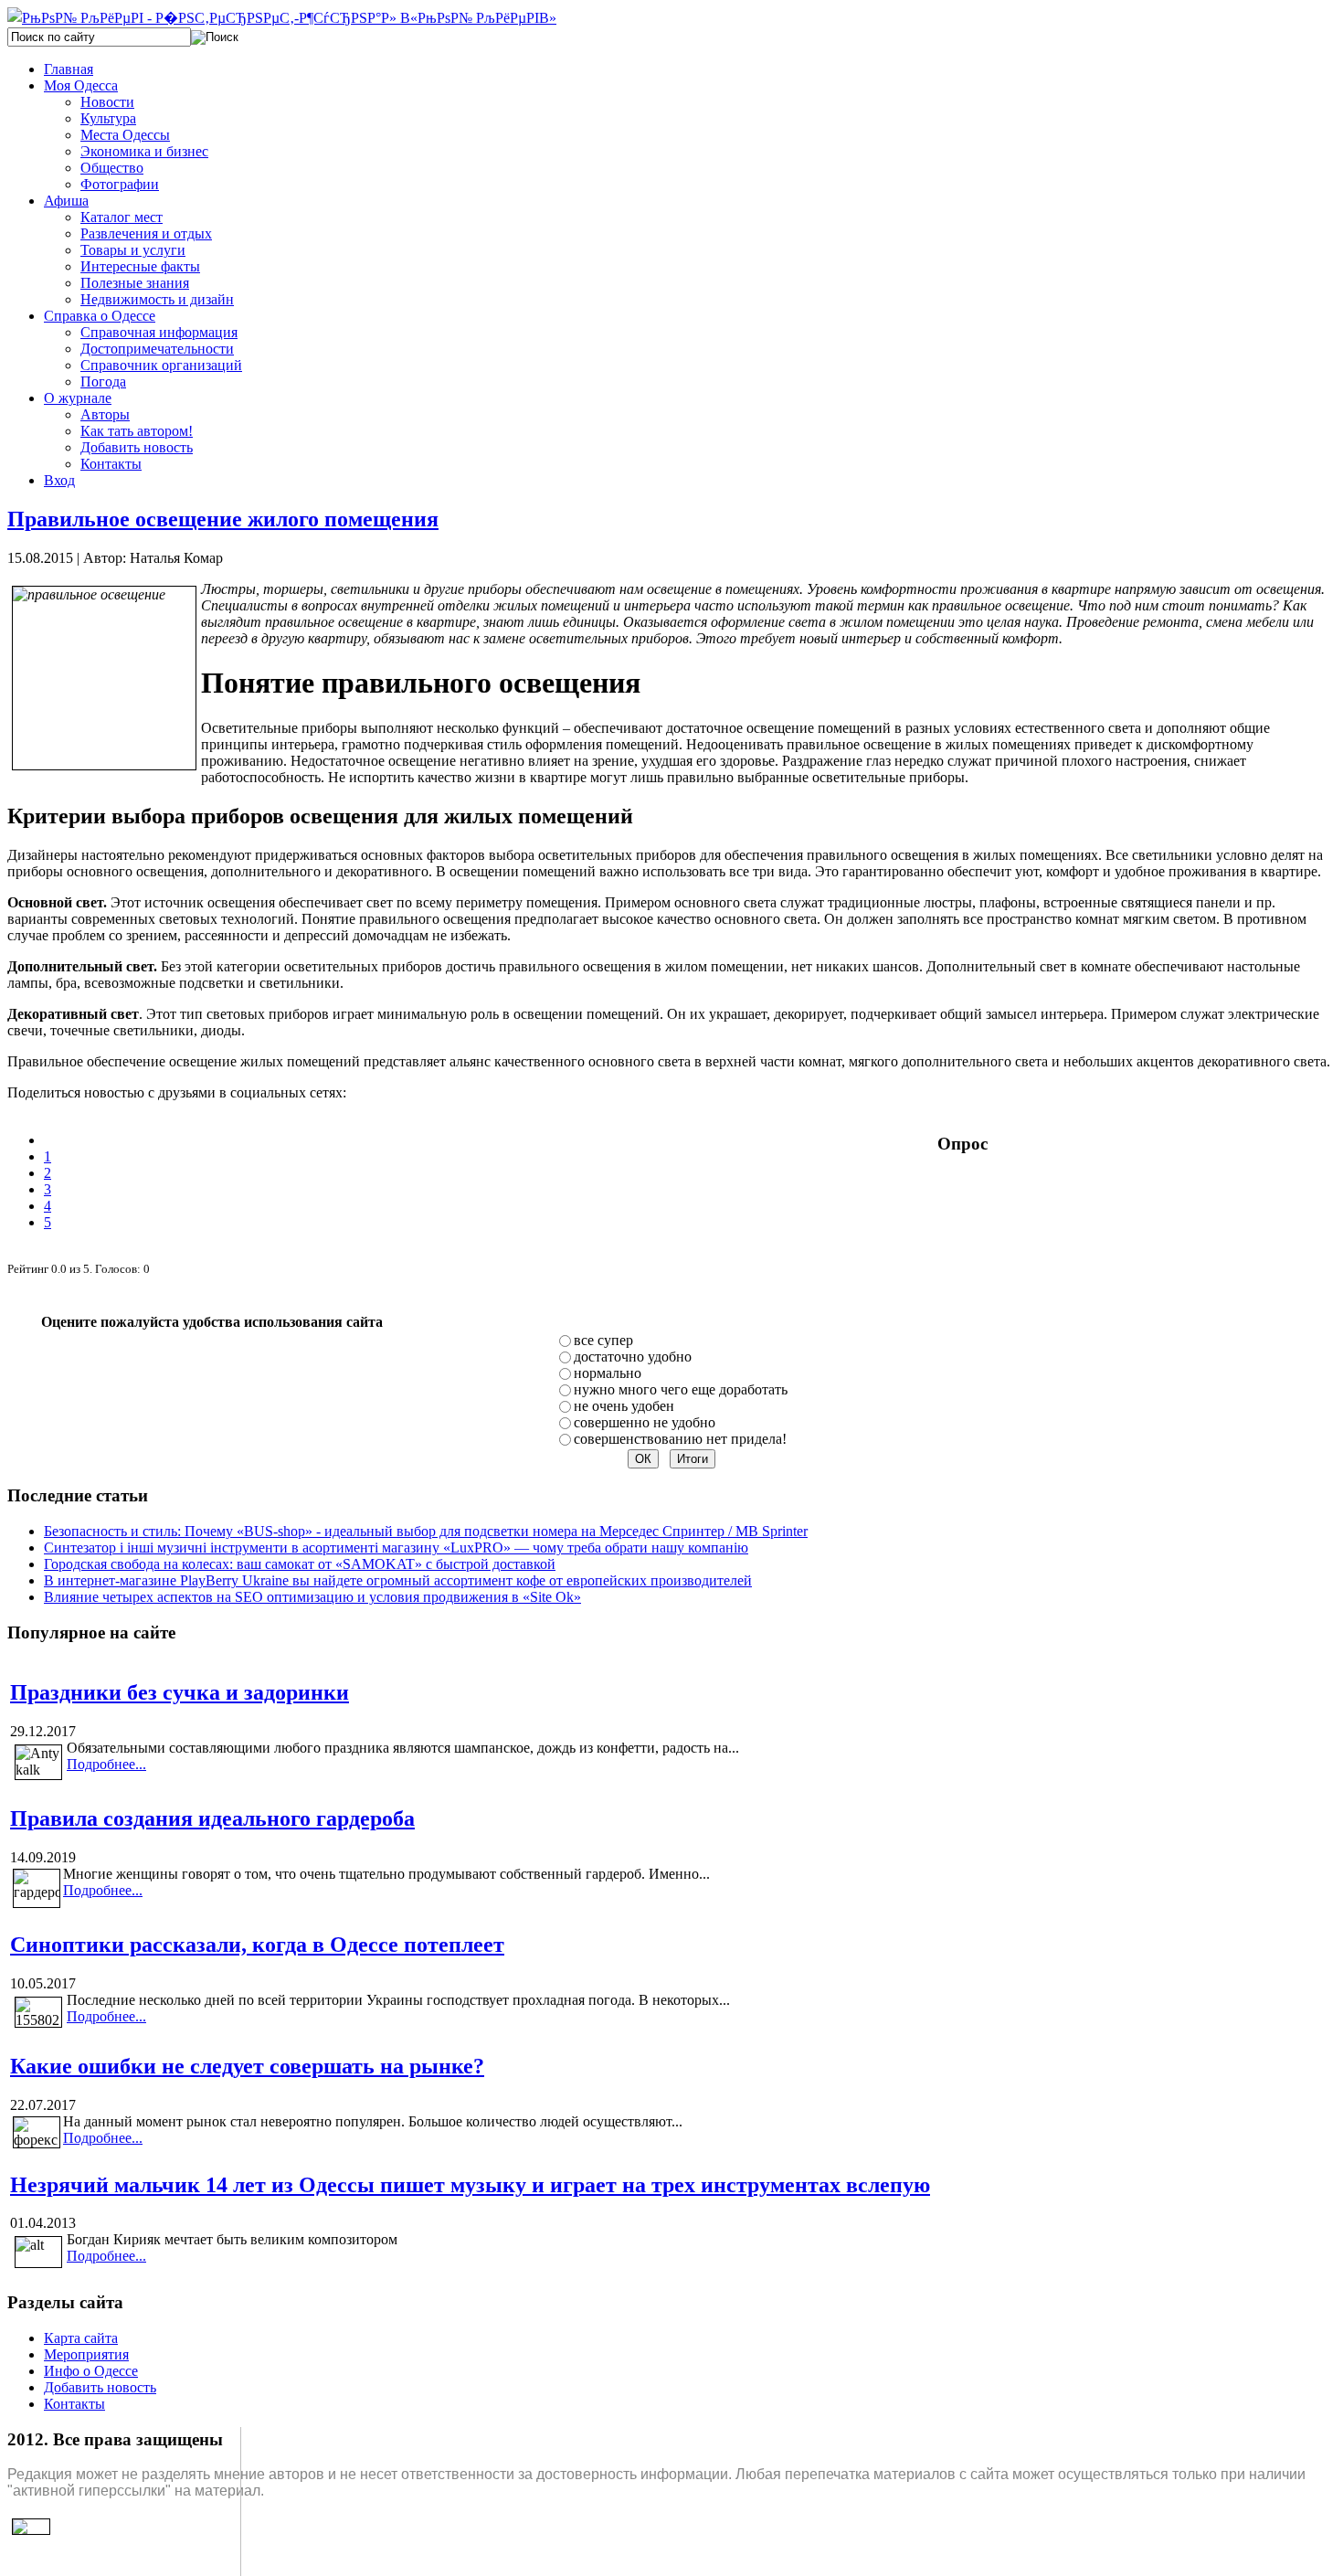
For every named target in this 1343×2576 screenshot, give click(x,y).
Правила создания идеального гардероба (212, 1818)
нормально (608, 1373)
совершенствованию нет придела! (680, 1439)
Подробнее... (106, 1764)
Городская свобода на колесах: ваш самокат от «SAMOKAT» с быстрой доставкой (300, 1564)
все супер (603, 1340)
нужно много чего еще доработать (681, 1389)
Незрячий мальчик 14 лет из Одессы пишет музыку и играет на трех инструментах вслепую (470, 2185)
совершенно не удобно (645, 1422)
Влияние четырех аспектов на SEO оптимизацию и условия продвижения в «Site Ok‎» (312, 1597)
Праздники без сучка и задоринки (180, 1692)
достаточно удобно (633, 1357)
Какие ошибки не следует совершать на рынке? (247, 2066)
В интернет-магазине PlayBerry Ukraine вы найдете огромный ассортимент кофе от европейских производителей (398, 1580)
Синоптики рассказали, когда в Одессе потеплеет (257, 1945)
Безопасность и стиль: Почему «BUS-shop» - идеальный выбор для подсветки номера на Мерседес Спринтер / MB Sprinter (426, 1531)
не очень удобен (624, 1406)
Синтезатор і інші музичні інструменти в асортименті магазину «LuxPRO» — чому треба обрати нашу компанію (396, 1548)
